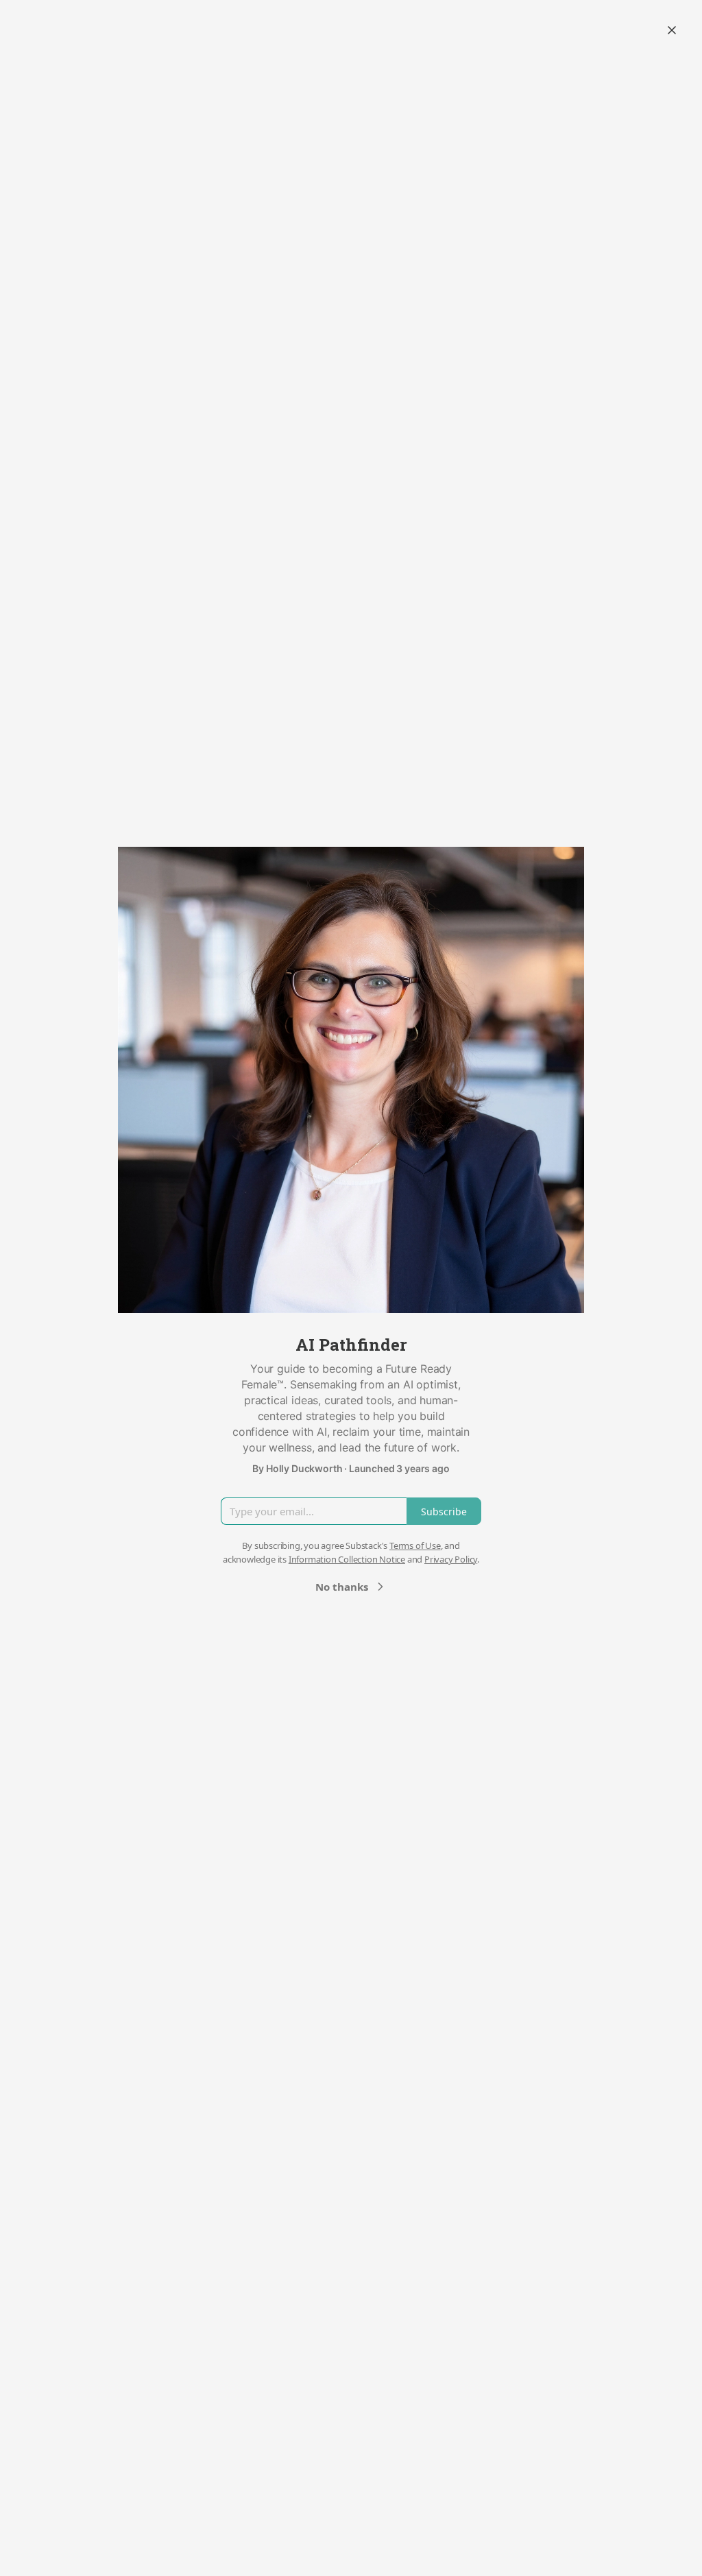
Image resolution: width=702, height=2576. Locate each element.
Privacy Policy (451, 1559)
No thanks (342, 1587)
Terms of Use (415, 1545)
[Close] (672, 30)
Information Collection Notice (347, 1559)
